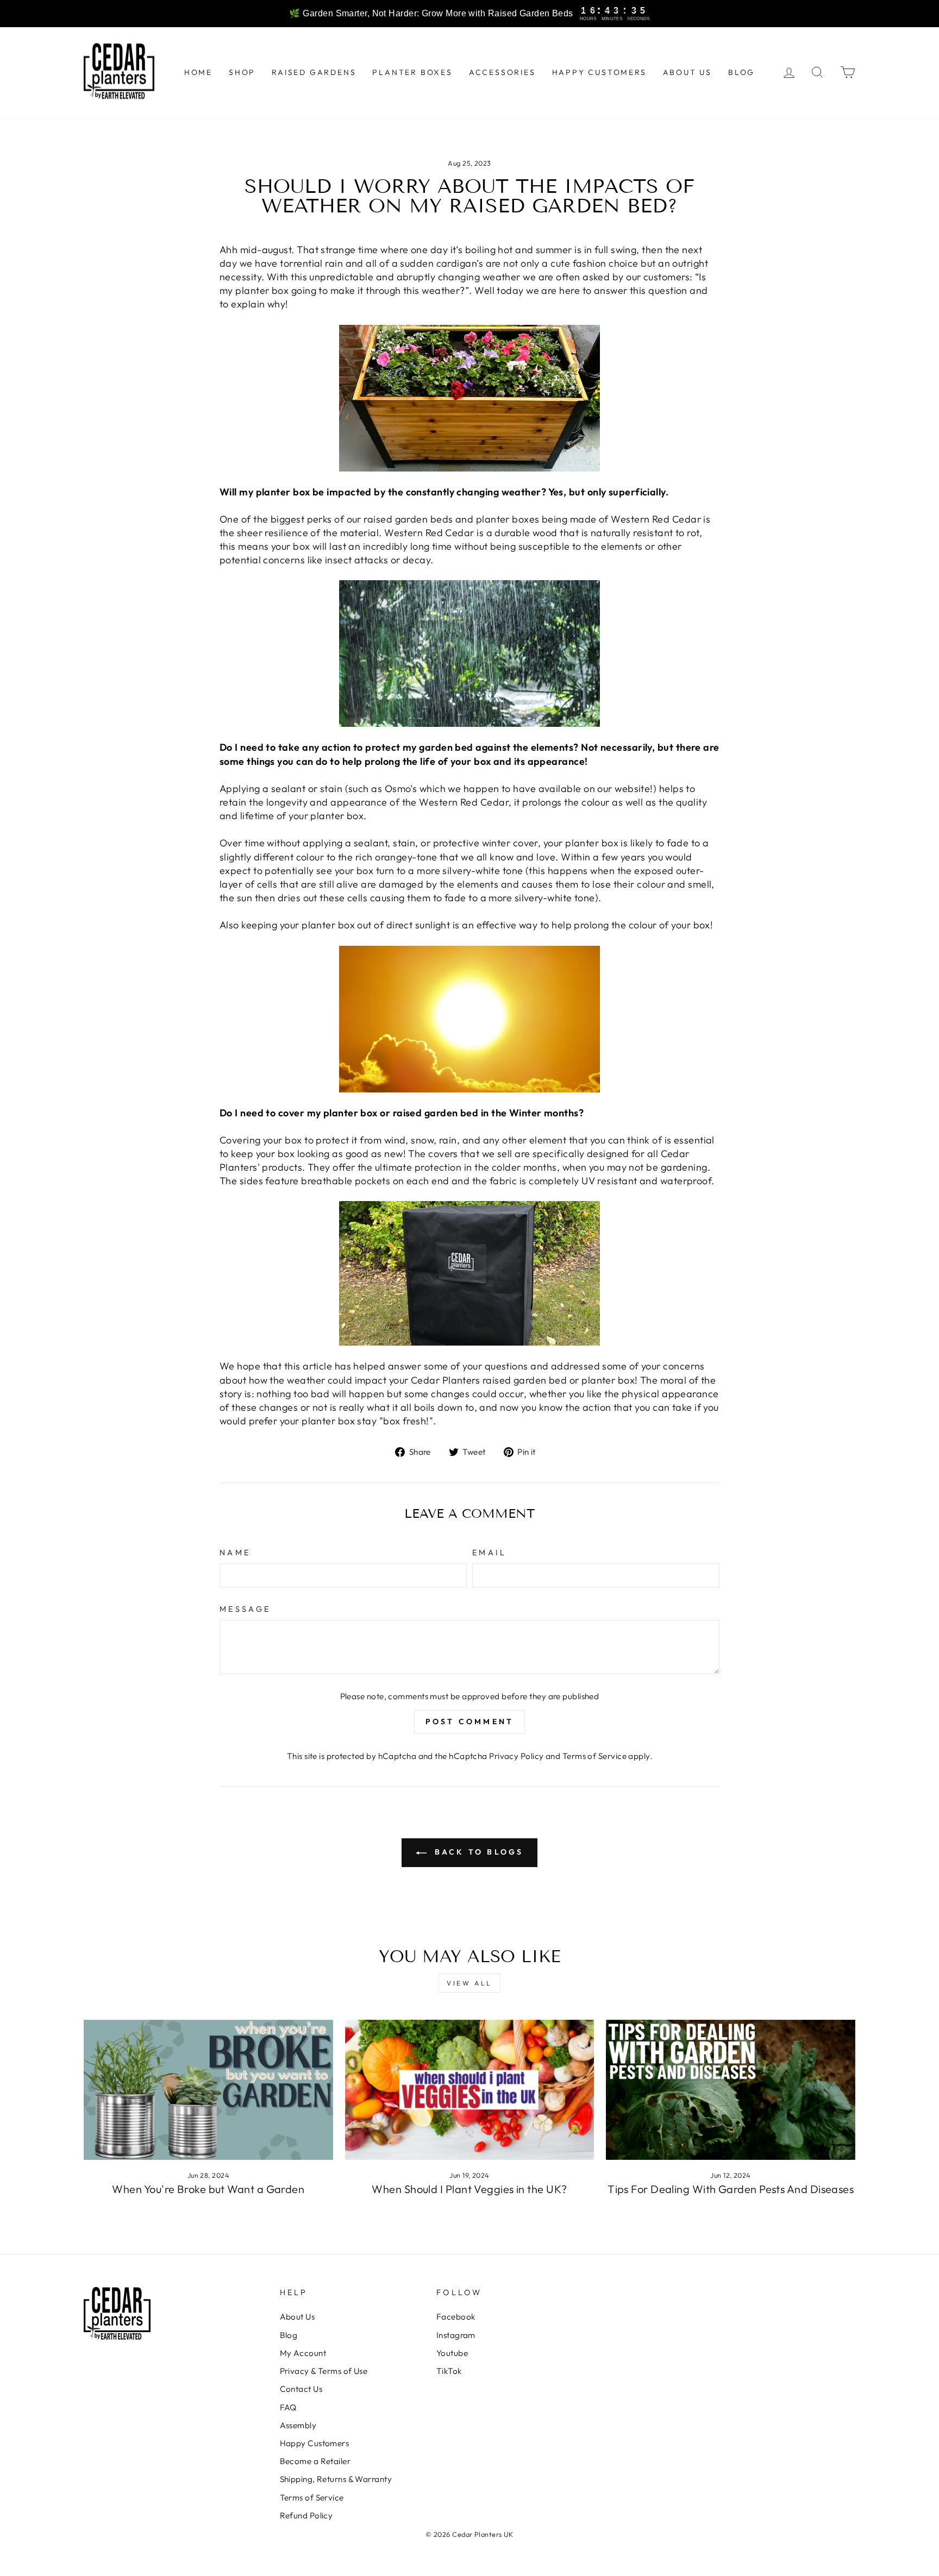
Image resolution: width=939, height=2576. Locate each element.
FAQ (288, 2407)
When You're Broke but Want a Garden (208, 2189)
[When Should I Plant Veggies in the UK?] (470, 2090)
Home (198, 72)
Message (245, 1609)
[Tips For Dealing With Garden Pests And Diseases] (731, 2090)
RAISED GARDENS (314, 72)
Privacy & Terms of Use (324, 2371)
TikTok (449, 2371)
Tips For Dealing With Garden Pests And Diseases (731, 2189)
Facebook (456, 2317)
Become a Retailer (315, 2461)
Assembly (298, 2425)
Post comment (469, 1721)
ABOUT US (687, 72)
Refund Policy (306, 2515)
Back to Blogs (477, 1852)
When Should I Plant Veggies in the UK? (469, 2189)
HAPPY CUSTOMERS (599, 72)
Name (235, 1553)
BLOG (741, 72)
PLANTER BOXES (412, 72)
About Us (298, 2317)
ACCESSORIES (502, 72)
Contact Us (301, 2389)
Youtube (452, 2353)
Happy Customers (315, 2443)
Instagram (456, 2335)
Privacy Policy (516, 1756)
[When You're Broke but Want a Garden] (208, 2090)
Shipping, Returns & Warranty (336, 2479)
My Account (303, 2353)
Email (490, 1553)
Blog (289, 2335)
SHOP (242, 72)
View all (469, 1983)
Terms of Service (594, 1756)
